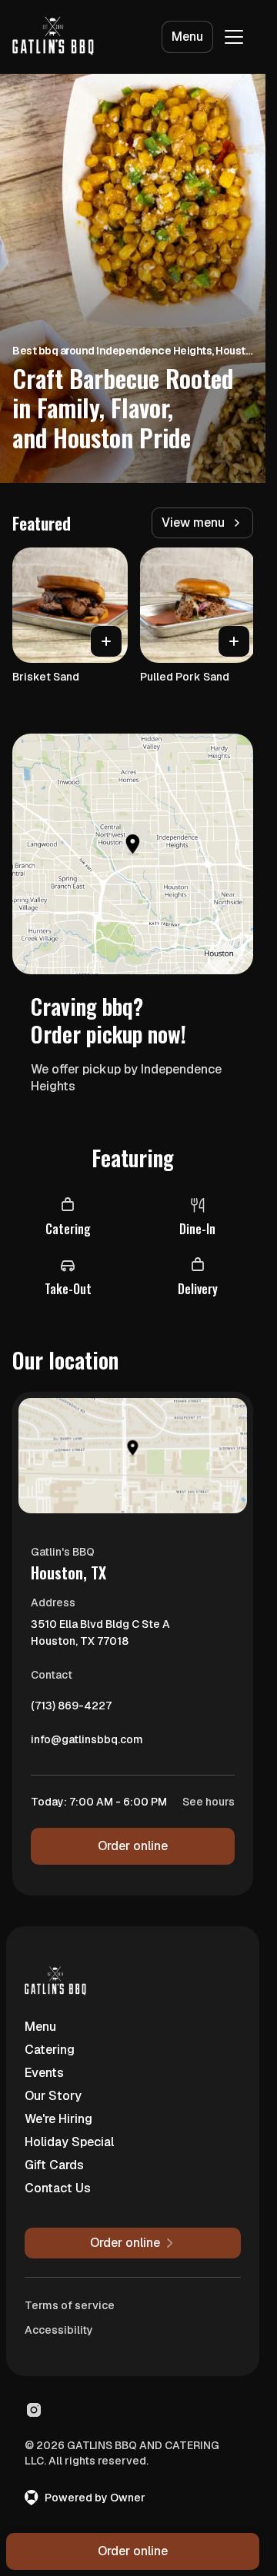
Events (44, 2073)
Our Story (53, 2096)
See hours (209, 1802)
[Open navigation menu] (234, 37)
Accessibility (59, 2330)
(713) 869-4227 (71, 1709)
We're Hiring (58, 2119)
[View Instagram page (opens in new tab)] (34, 2410)
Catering (50, 2050)
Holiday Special (69, 2142)
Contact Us (58, 2188)
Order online (133, 1846)
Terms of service (70, 2305)
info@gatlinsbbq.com (87, 1743)
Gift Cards (54, 2165)
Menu (187, 37)
